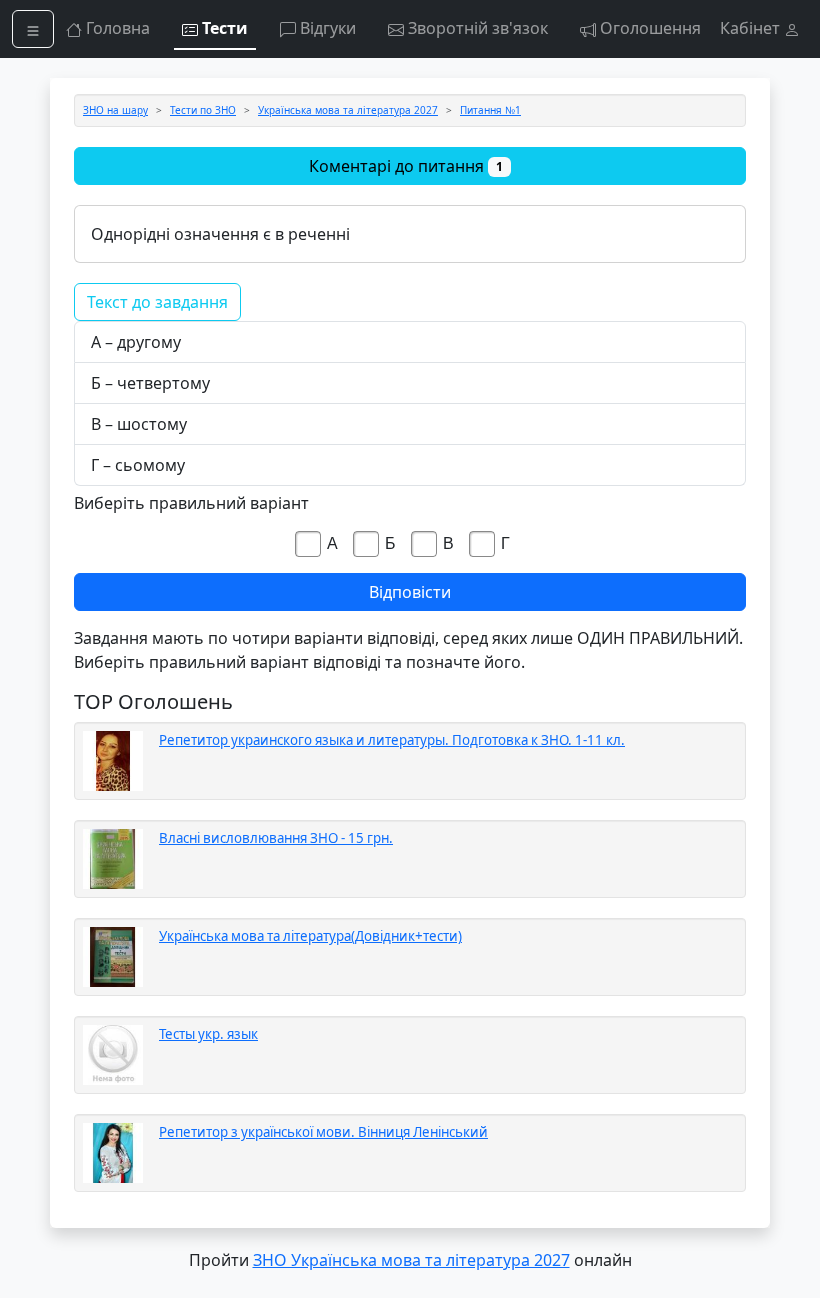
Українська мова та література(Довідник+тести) (310, 936)
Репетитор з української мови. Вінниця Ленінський (323, 1132)
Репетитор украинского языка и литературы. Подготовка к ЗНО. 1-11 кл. (392, 740)
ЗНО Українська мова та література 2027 (411, 1260)
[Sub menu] (33, 29)
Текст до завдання (157, 302)
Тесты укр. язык (208, 1034)
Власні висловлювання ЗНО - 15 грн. (276, 838)
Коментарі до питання (406, 166)
